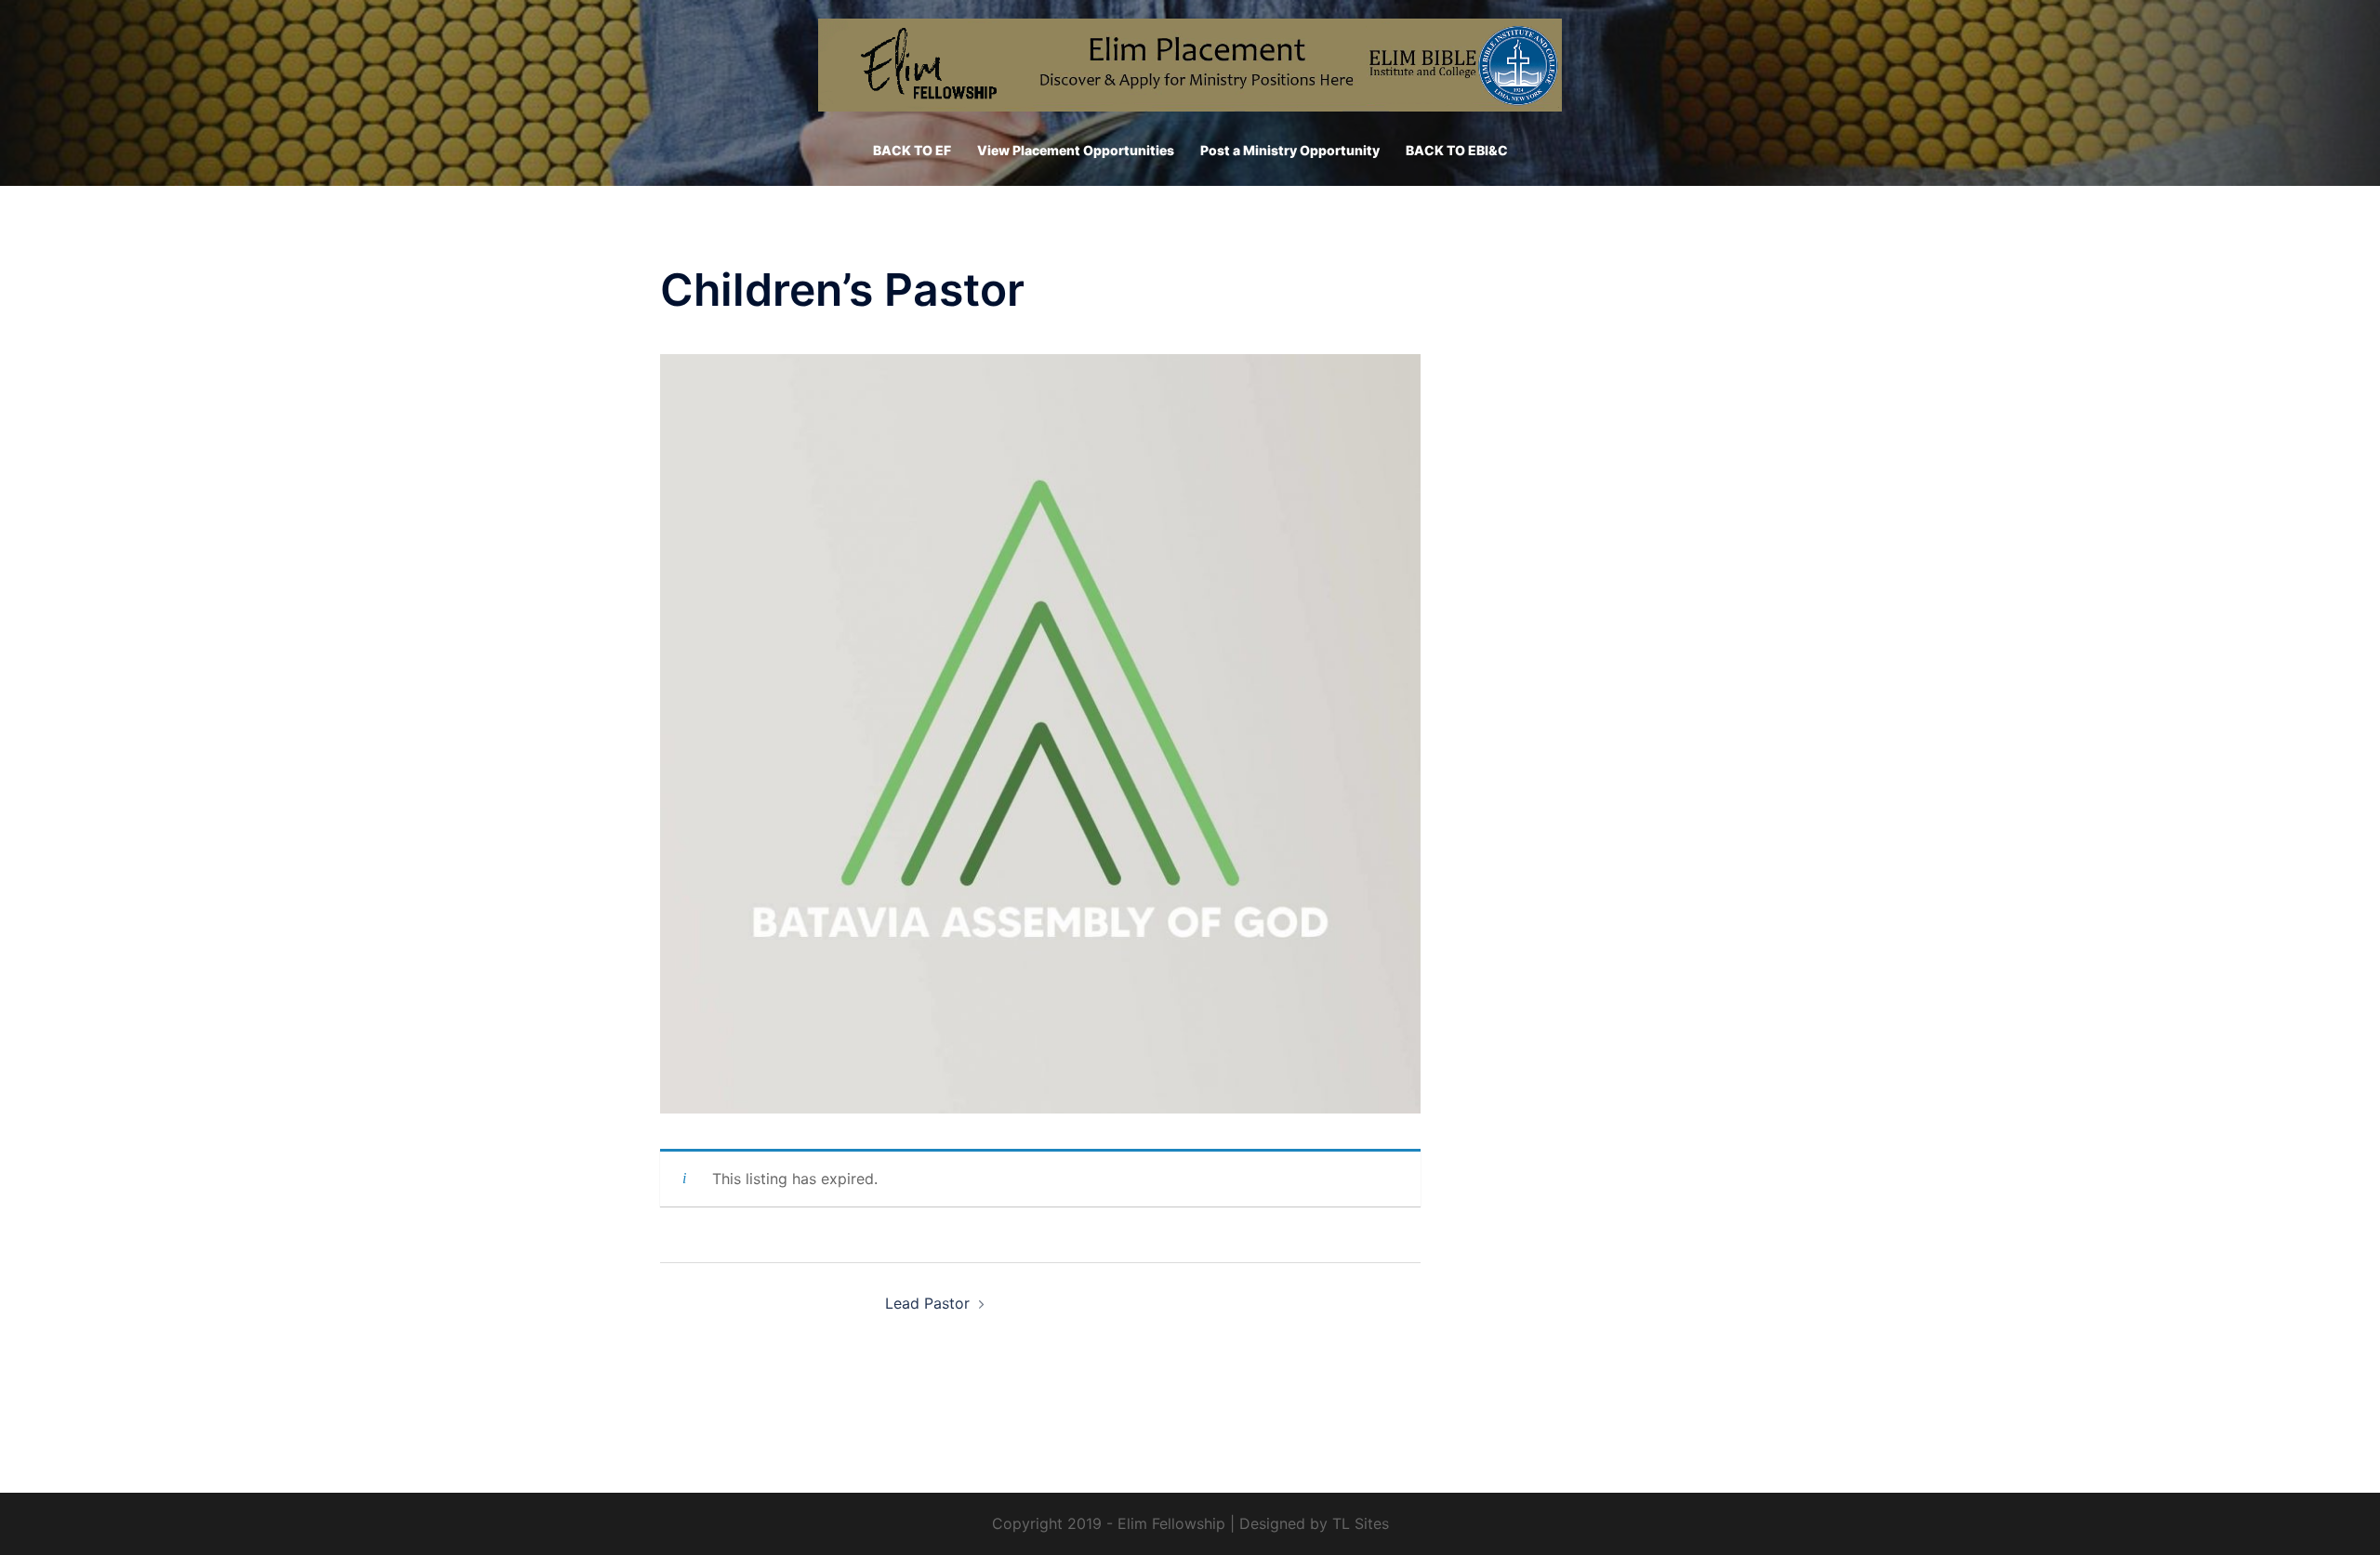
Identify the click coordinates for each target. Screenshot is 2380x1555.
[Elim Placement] (1190, 71)
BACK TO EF (912, 150)
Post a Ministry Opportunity (1290, 150)
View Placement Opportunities (1076, 150)
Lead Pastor (927, 1303)
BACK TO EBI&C (1457, 150)
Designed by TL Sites (1314, 1523)
